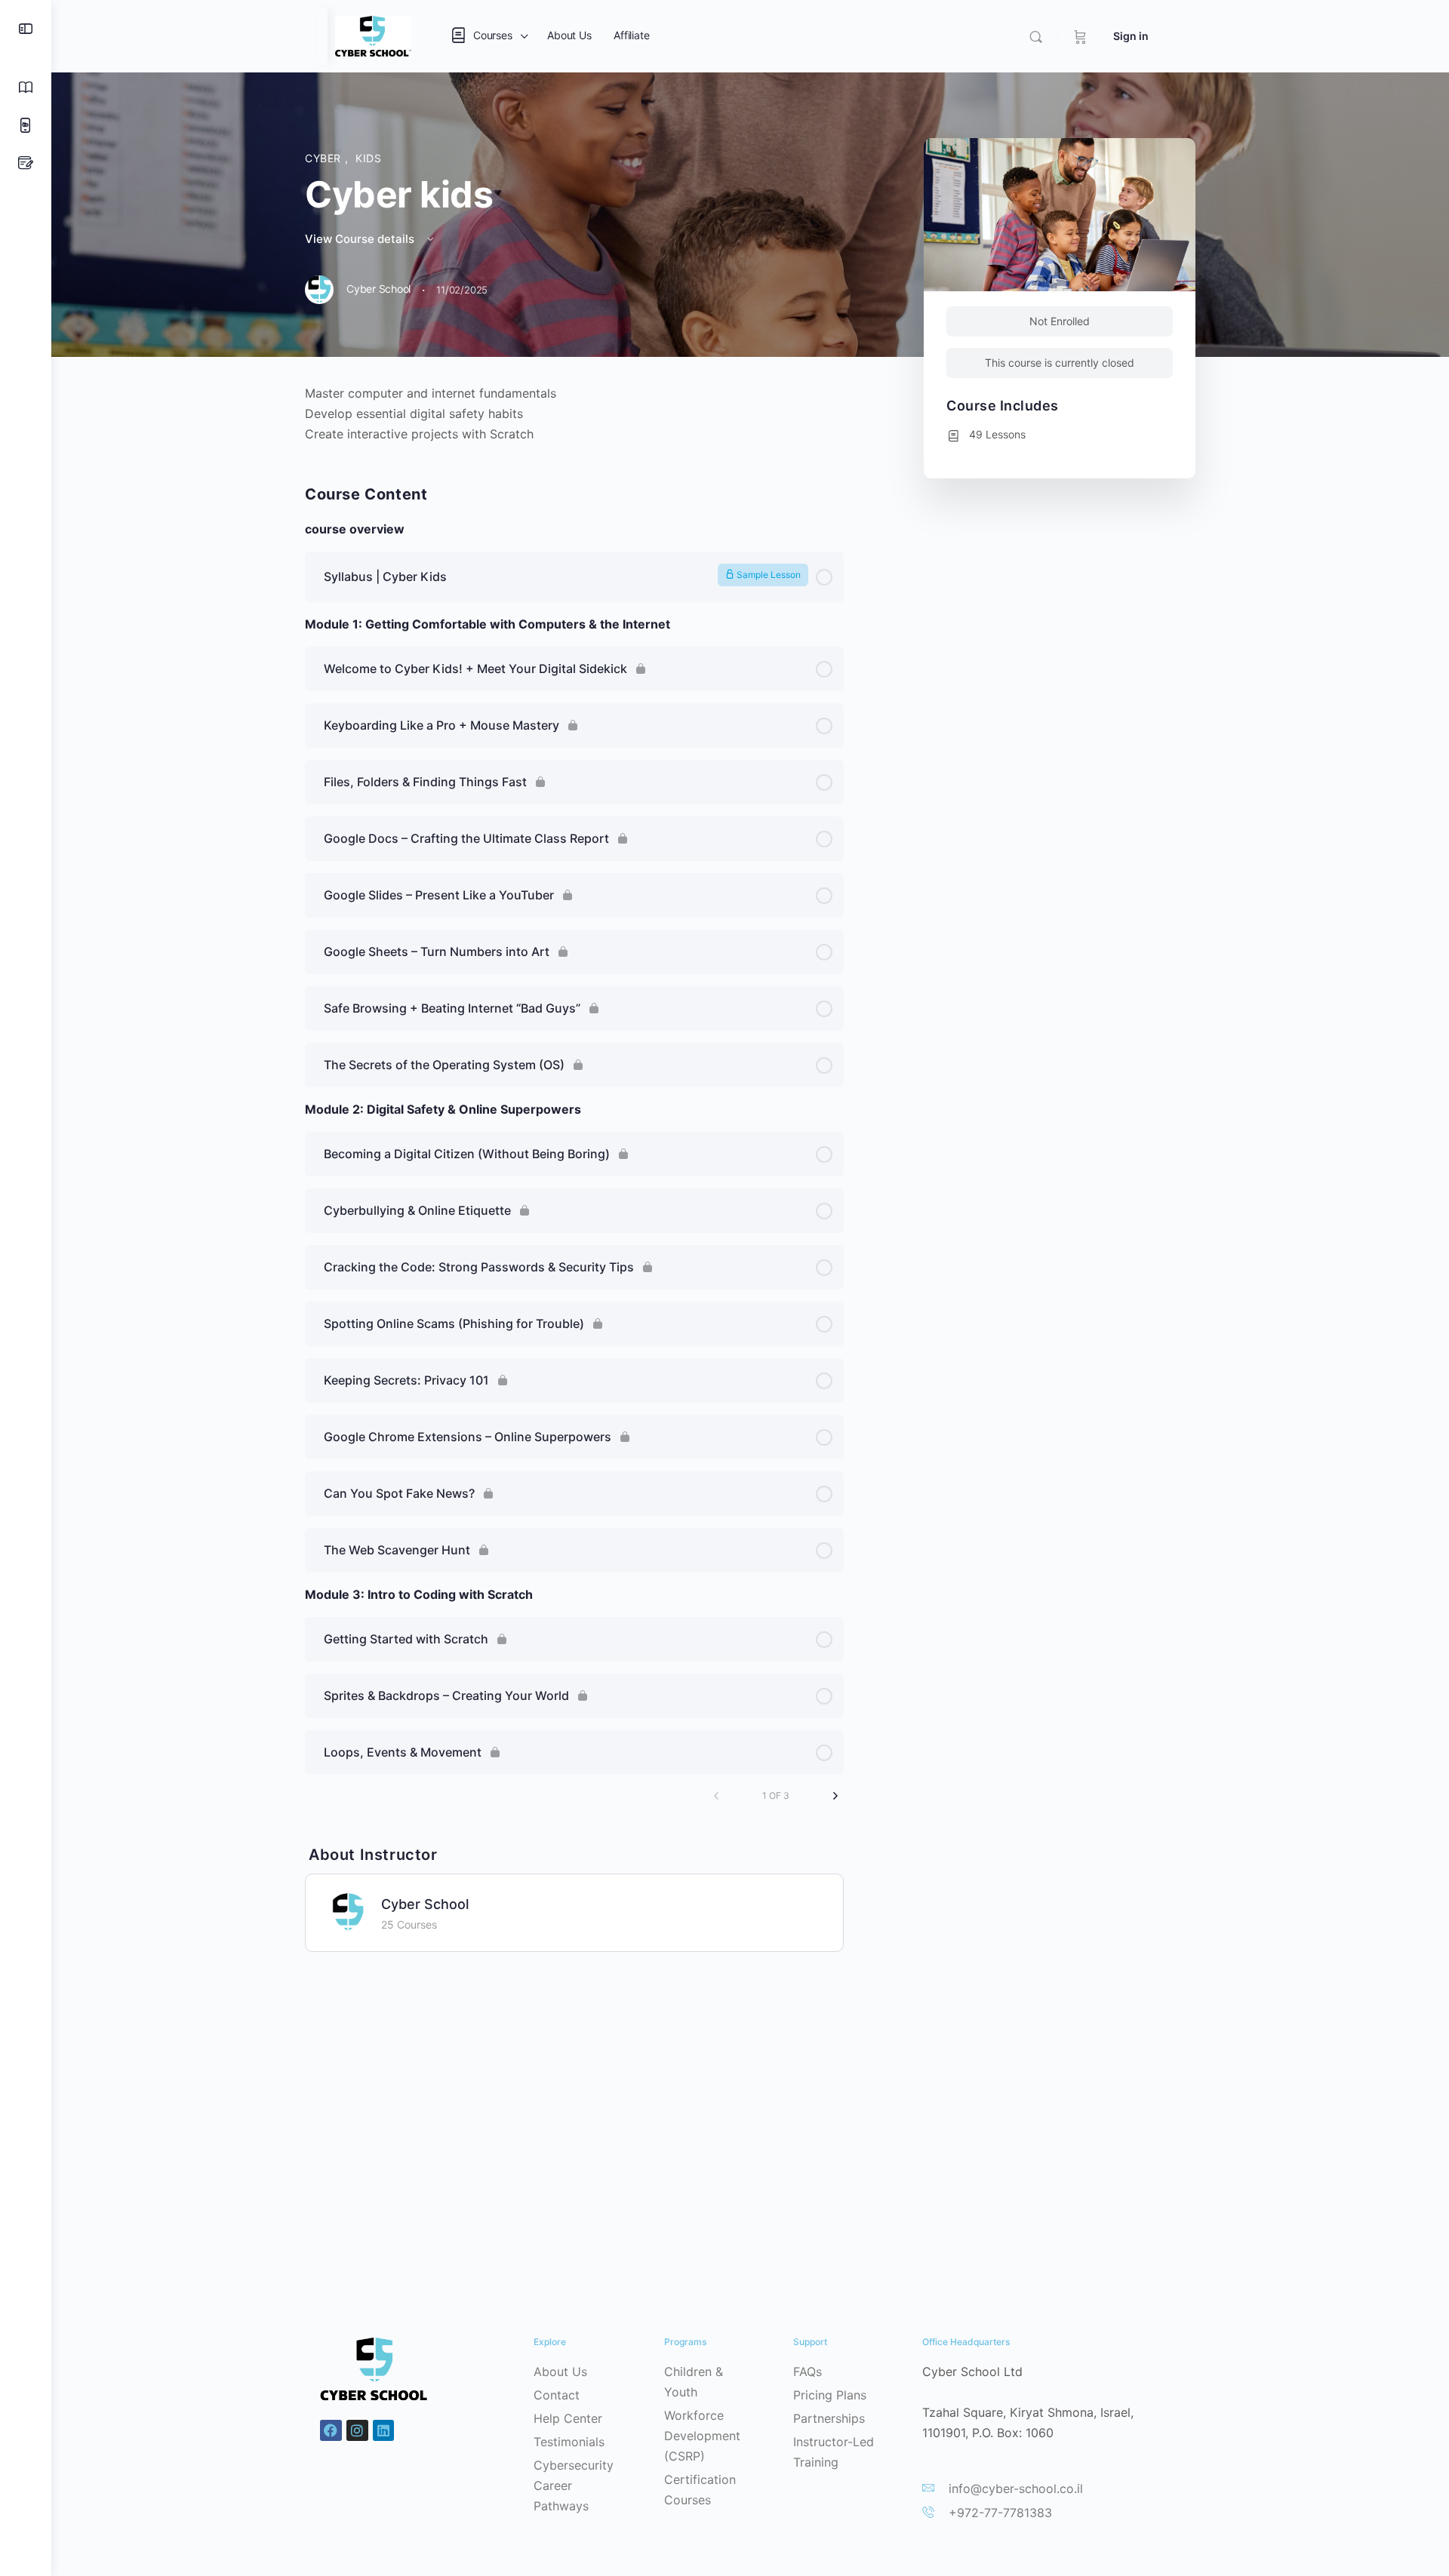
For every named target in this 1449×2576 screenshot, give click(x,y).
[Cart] (1080, 36)
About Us (569, 35)
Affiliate (631, 35)
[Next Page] (835, 1796)
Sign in (1131, 36)
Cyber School (425, 1904)
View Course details (361, 239)
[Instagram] (357, 2431)
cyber (325, 158)
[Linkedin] (384, 2431)
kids (368, 158)
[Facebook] (331, 2431)
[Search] (1036, 37)
